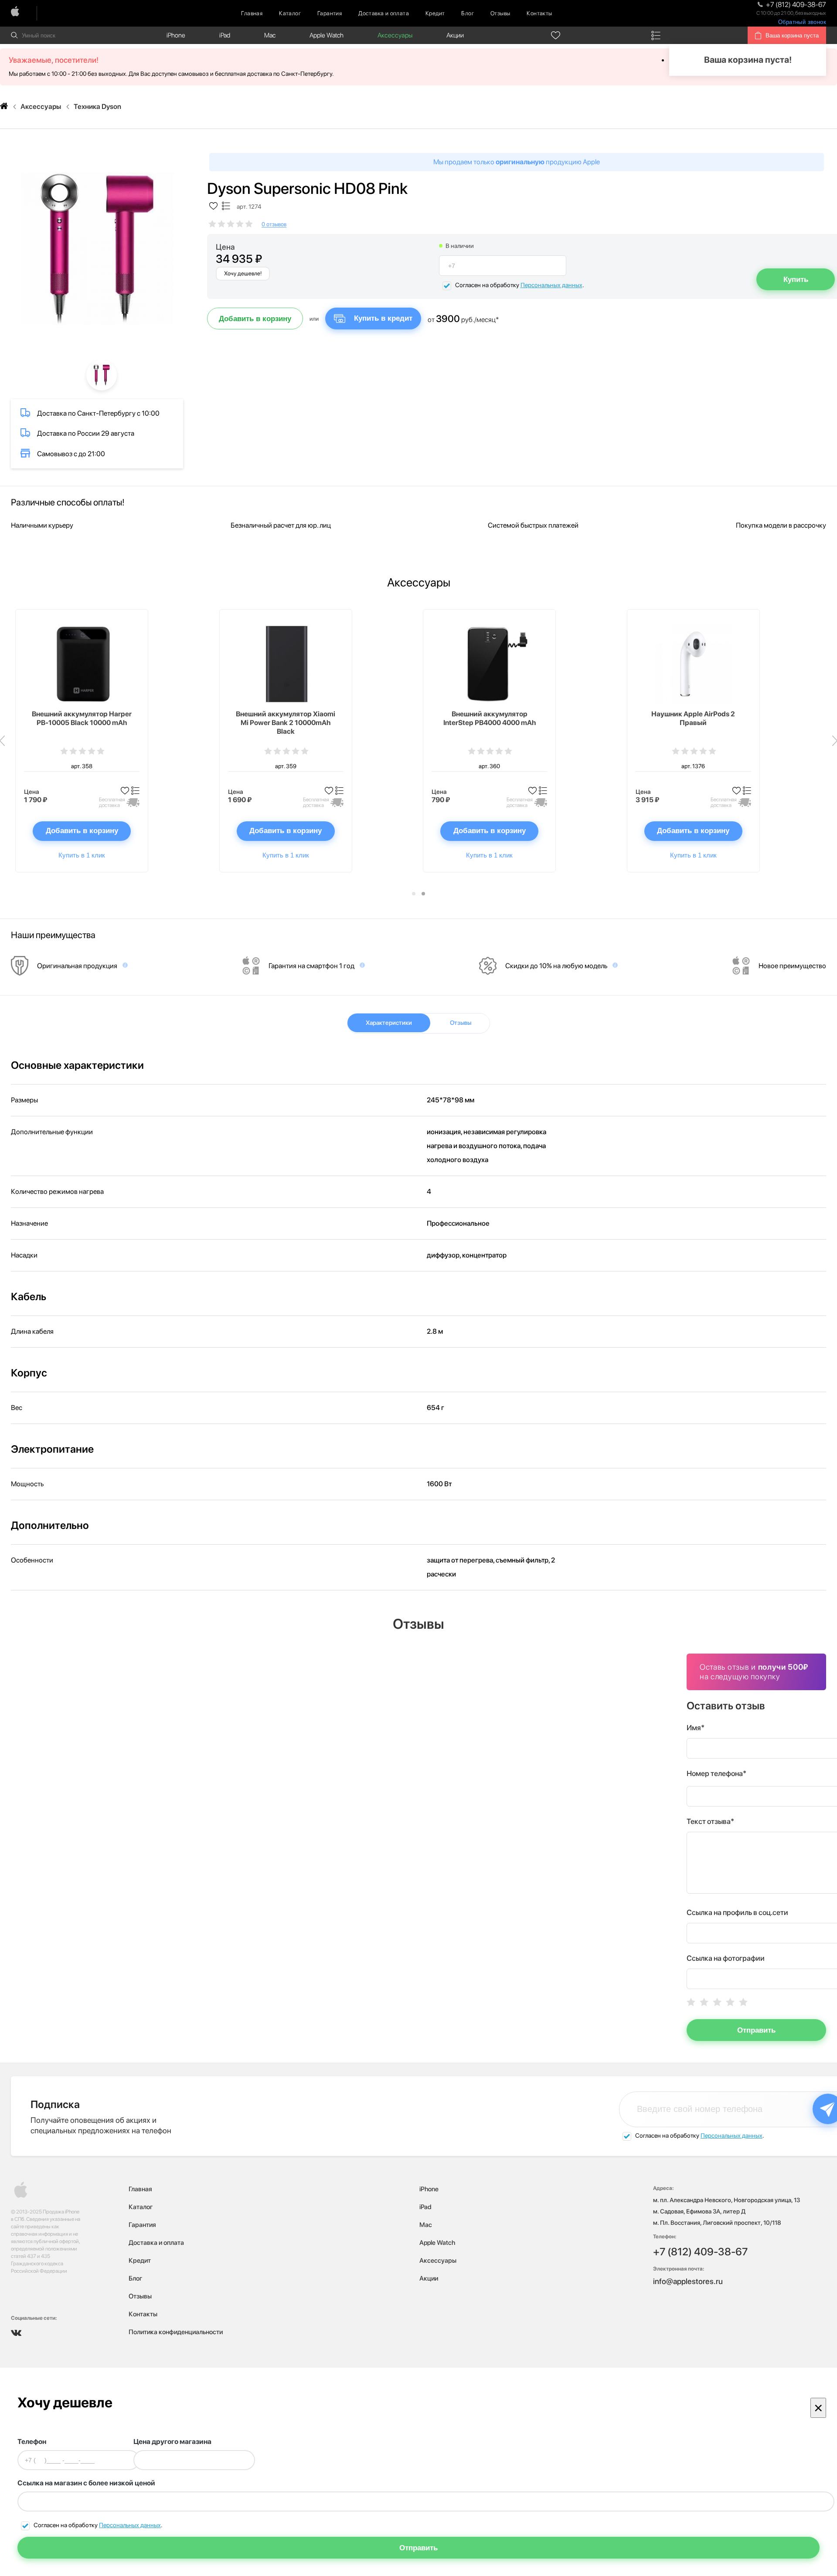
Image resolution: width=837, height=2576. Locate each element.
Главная (252, 13)
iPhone (176, 35)
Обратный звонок (802, 22)
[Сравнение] (656, 35)
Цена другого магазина (172, 2442)
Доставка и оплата (384, 13)
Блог (468, 13)
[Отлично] (743, 2002)
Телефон (32, 2442)
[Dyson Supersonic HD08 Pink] (97, 249)
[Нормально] (717, 2002)
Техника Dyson (97, 107)
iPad (225, 35)
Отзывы (500, 13)
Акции (455, 35)
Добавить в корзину (255, 319)
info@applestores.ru (688, 2281)
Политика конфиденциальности (176, 2332)
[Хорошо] (730, 2002)
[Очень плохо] (691, 2002)
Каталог (290, 13)
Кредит (435, 13)
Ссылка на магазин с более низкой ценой (86, 2483)
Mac (270, 35)
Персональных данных (551, 285)
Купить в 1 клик (82, 855)
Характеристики (389, 1023)
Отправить (756, 2030)
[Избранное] (556, 35)
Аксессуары (395, 35)
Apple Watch (327, 35)
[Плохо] (704, 2002)
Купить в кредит (383, 318)
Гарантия (330, 13)
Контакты (539, 13)
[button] (414, 894)
